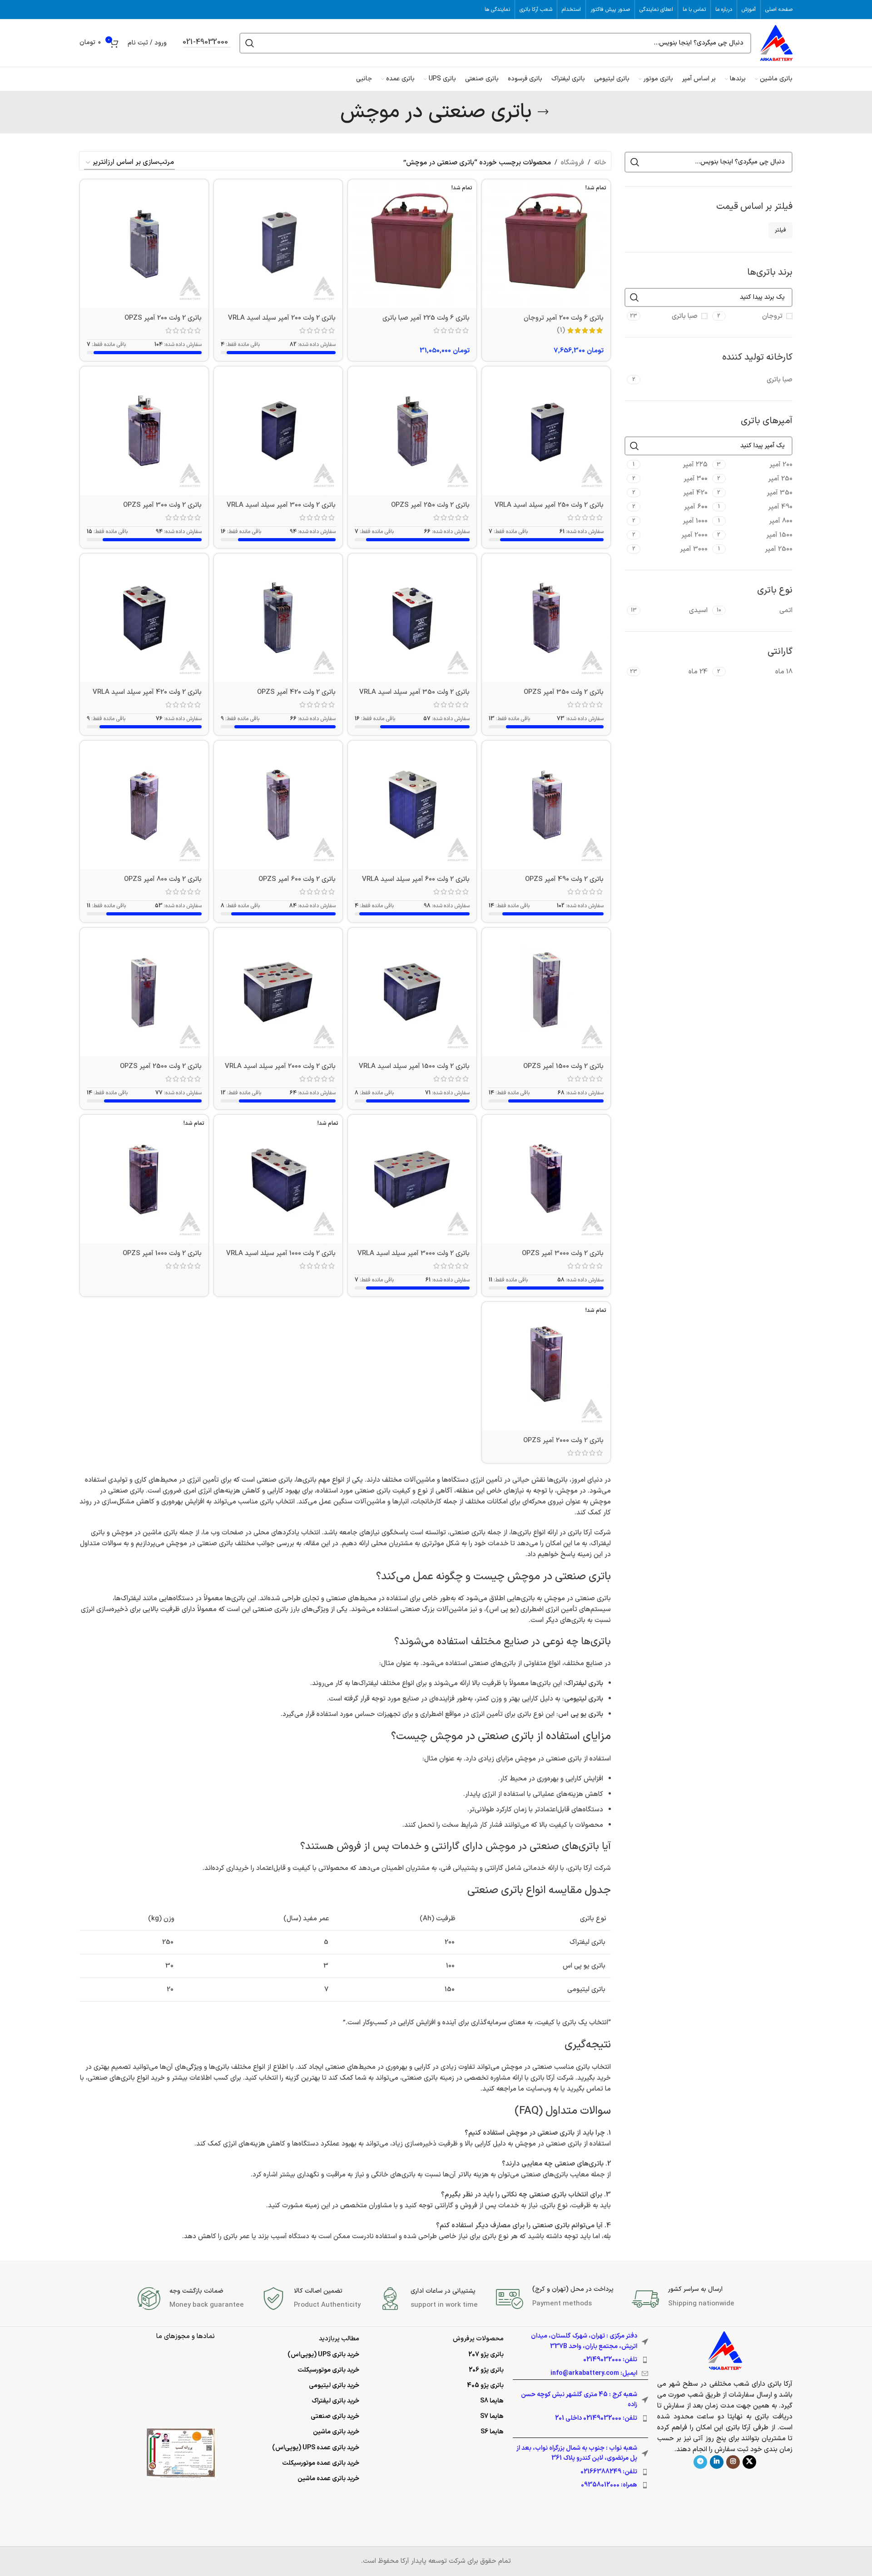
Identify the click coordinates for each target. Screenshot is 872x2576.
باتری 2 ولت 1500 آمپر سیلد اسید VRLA (414, 1066)
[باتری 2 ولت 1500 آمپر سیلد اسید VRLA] (412, 992)
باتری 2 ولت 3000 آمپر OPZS (563, 1253)
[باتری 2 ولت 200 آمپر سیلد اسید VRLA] (278, 244)
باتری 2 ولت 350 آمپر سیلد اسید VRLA (414, 692)
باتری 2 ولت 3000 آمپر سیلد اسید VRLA (414, 1253)
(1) (561, 330)
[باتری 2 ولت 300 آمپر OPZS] (144, 431)
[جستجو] (250, 43)
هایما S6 (492, 2432)
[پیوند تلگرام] (700, 2462)
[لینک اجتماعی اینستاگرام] (733, 2462)
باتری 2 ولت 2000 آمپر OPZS (563, 1441)
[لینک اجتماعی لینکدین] (717, 2462)
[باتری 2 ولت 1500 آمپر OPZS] (546, 992)
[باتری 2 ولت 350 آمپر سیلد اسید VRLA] (412, 618)
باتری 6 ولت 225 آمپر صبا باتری (426, 318)
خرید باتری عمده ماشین (328, 2479)
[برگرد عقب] (543, 112)
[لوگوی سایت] (776, 43)
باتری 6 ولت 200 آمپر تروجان (564, 318)
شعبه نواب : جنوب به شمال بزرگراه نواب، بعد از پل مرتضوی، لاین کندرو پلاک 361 (577, 2453)
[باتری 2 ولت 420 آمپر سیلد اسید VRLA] (144, 618)
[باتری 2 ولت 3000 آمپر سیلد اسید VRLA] (412, 1179)
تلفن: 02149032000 (610, 2360)
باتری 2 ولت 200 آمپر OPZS (163, 318)
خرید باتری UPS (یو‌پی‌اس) (323, 2355)
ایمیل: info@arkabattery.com (594, 2373)
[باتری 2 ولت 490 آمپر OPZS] (546, 805)
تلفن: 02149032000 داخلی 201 (596, 2418)
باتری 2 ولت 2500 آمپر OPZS (161, 1066)
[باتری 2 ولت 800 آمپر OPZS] (144, 805)
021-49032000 (205, 43)
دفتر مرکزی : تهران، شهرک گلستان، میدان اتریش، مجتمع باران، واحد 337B (584, 2341)
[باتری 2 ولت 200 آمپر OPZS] (144, 244)
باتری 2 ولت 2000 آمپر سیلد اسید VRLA (280, 1066)
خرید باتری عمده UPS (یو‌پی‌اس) (316, 2448)
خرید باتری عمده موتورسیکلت (321, 2463)
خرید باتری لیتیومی (334, 2386)
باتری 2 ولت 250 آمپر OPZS (430, 505)
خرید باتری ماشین (336, 2432)
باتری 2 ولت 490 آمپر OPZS (564, 879)
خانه (600, 163)
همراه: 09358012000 (609, 2485)
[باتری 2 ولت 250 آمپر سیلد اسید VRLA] (546, 431)
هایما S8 (492, 2401)
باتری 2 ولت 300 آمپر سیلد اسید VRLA (281, 505)
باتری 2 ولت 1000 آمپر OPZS (162, 1253)
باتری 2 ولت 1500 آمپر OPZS (563, 1066)
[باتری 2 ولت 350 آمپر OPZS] (546, 618)
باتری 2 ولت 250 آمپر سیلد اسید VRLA (549, 505)
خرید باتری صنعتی (335, 2416)
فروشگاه (572, 163)
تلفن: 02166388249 (609, 2472)
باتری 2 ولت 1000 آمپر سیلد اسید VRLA (281, 1253)
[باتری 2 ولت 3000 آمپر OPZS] (546, 1179)
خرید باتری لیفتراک (335, 2401)
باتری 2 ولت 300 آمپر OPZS (162, 505)
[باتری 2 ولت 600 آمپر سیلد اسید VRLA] (412, 805)
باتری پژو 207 (486, 2355)
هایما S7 (492, 2416)
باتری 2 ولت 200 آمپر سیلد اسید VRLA (282, 318)
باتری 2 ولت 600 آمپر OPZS (297, 879)
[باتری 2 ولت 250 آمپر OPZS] (412, 431)
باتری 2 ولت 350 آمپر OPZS (564, 692)
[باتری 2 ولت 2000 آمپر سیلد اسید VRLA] (278, 992)
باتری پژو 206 (486, 2370)
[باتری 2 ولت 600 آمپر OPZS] (278, 805)
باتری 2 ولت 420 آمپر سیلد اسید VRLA (147, 692)
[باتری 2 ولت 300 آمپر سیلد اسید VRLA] (278, 431)
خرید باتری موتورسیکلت (328, 2370)
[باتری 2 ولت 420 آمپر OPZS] (278, 618)
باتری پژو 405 (485, 2386)
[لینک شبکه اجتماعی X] (749, 2462)
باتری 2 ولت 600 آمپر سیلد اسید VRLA (416, 879)
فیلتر (780, 230)
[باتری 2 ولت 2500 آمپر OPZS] (144, 992)
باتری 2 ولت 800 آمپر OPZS (163, 879)
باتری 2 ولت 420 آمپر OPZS (296, 692)
